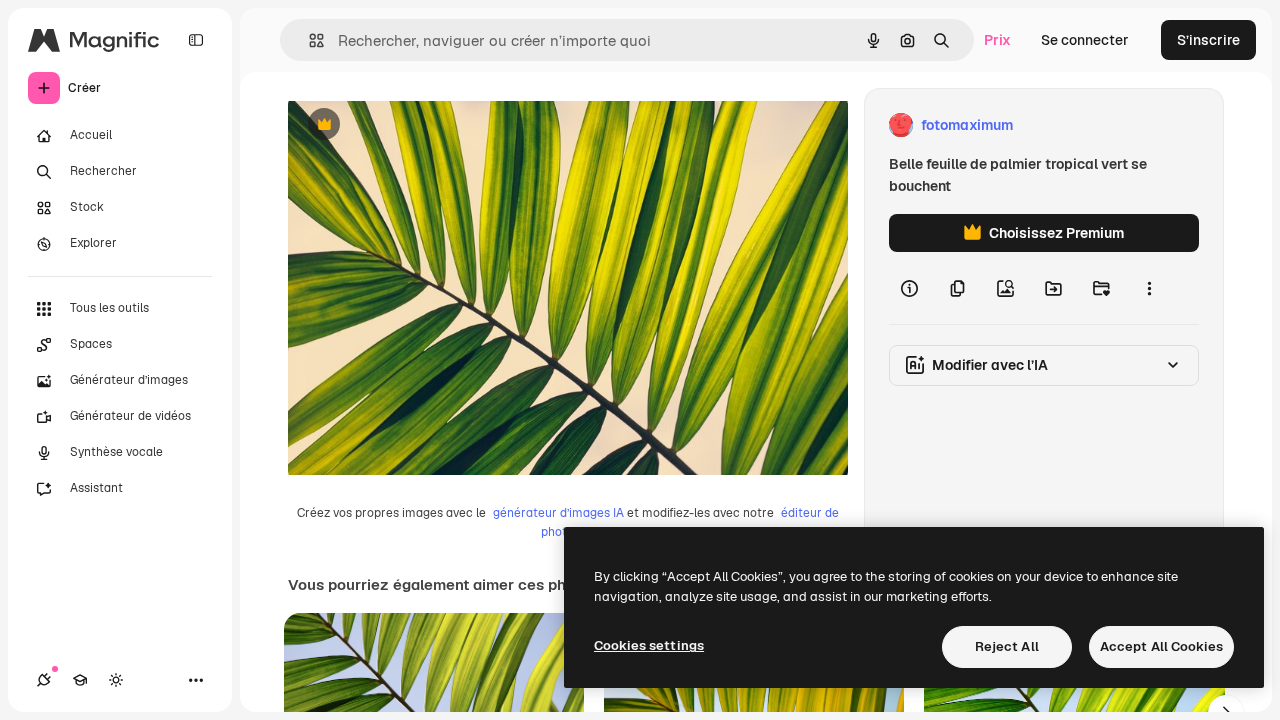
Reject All (1007, 646)
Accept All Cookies (1161, 646)
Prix (997, 40)
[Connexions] (44, 680)
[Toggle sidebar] (196, 40)
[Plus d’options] (1149, 288)
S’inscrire (1208, 40)
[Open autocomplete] (308, 40)
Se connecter (1085, 40)
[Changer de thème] (116, 680)
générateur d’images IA (558, 513)
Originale (420, 125)
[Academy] (80, 680)
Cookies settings (649, 645)
